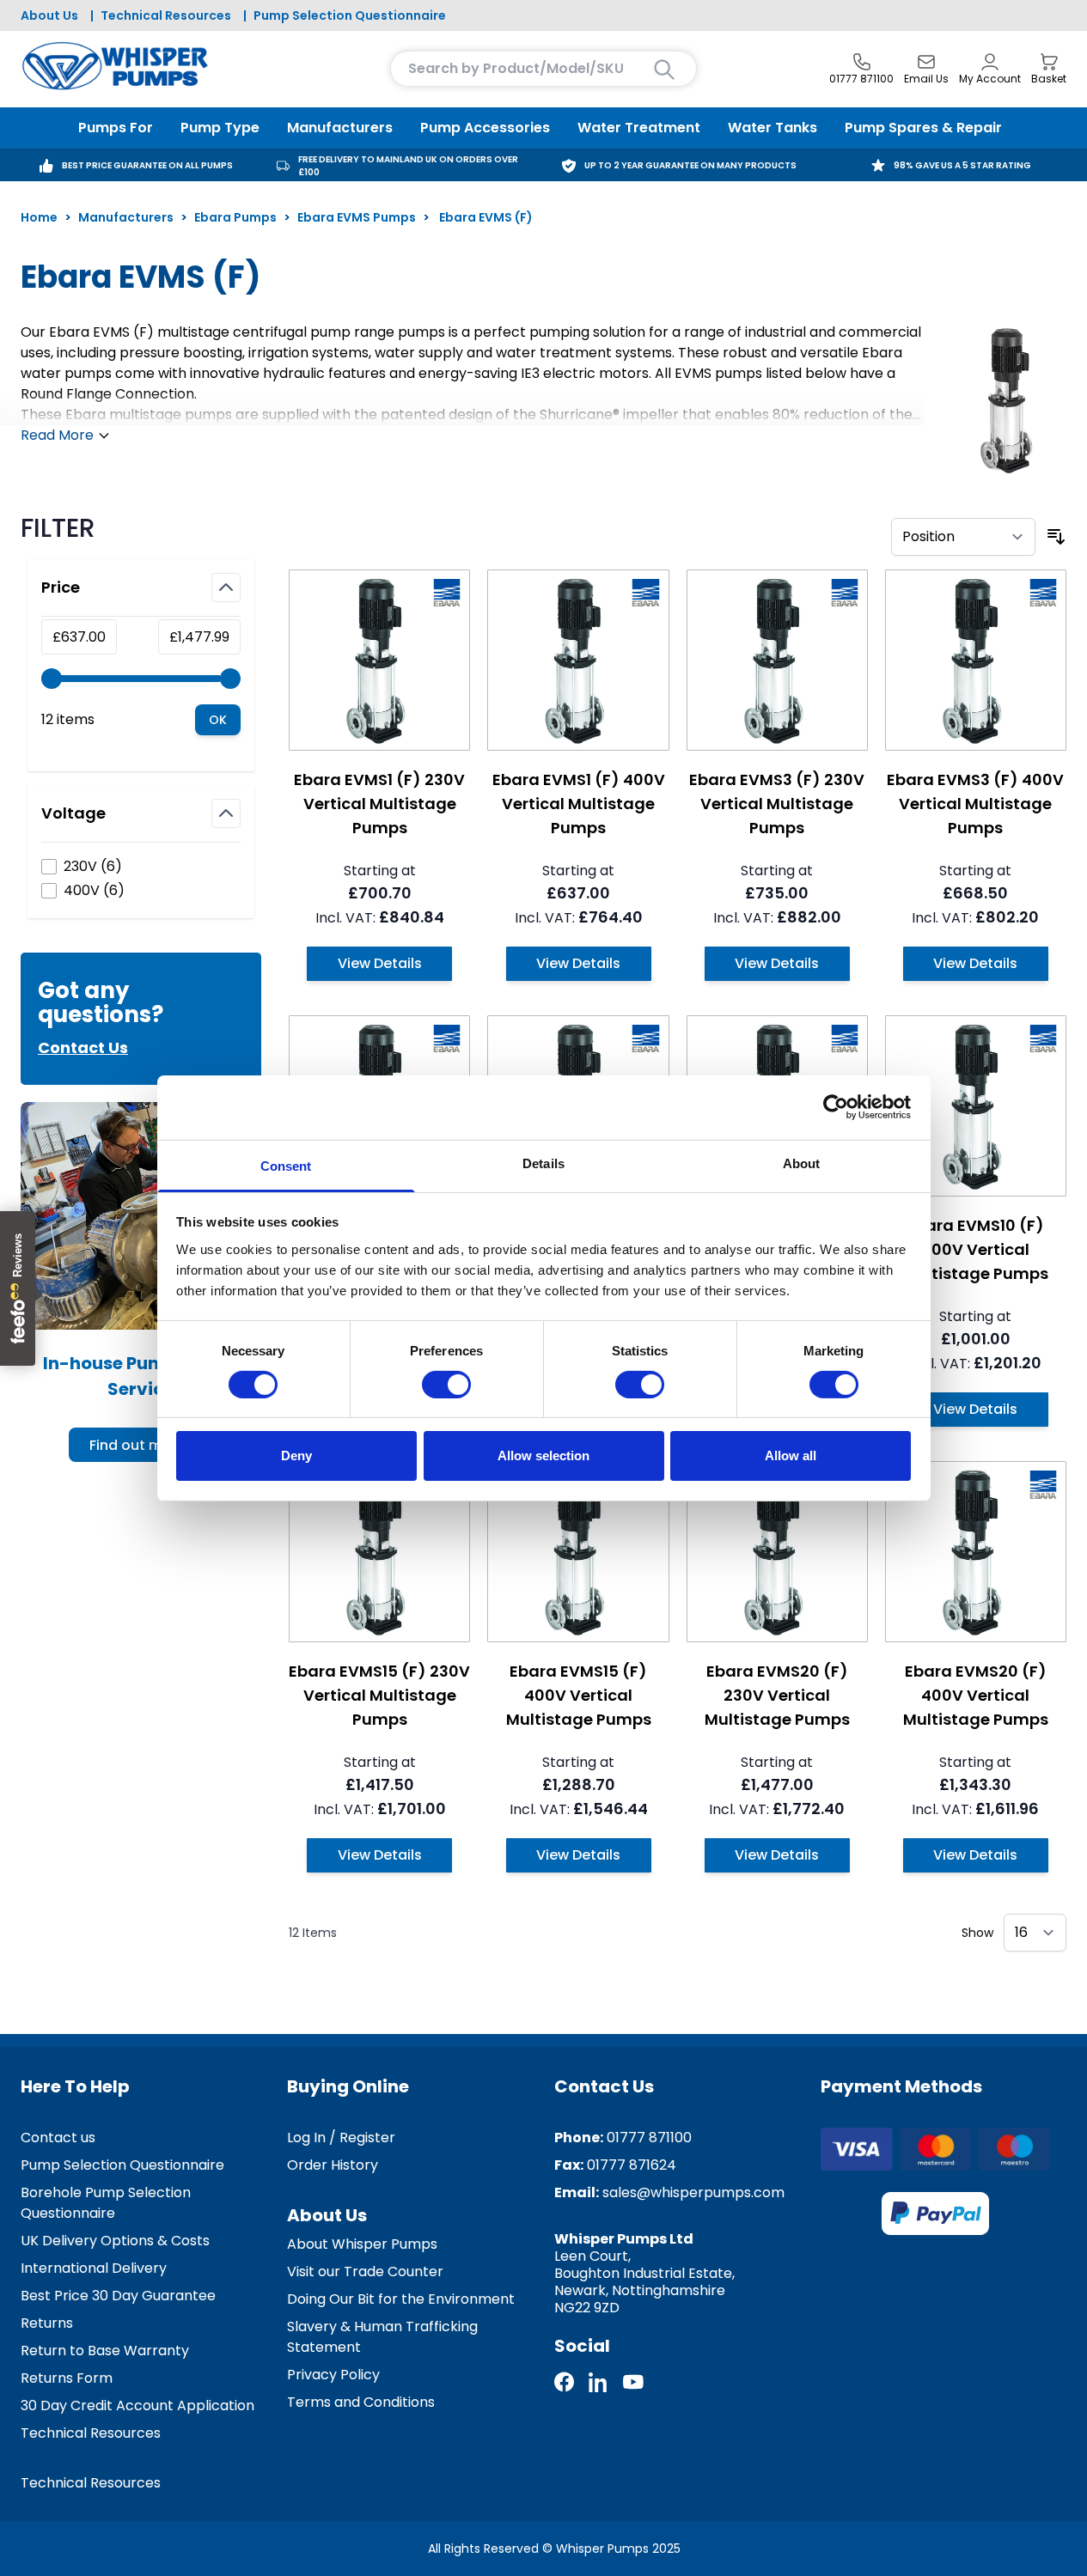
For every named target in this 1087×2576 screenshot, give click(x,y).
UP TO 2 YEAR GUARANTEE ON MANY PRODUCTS (690, 165)
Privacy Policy (333, 2375)
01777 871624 (632, 2165)
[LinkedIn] (599, 2382)
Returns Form (67, 2378)
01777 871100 (649, 2138)
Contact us (58, 2138)
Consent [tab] (286, 1165)
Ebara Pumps (235, 217)
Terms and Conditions (361, 2402)
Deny (296, 1455)
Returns (47, 2323)
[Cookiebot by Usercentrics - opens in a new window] (836, 1107)
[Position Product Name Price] (963, 537)
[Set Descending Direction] (1056, 537)
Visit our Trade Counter (365, 2272)
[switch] (446, 1385)
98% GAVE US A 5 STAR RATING (962, 165)
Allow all (791, 1455)
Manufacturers (126, 217)
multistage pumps (171, 414)
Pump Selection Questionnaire (350, 15)
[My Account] (990, 62)
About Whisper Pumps (362, 2244)
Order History (333, 2165)
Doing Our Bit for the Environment (401, 2299)
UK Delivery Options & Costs (115, 2241)
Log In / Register (341, 2138)
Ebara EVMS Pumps (357, 217)
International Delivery (94, 2268)
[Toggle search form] (664, 70)
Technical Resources (166, 15)
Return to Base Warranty (105, 2351)
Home (39, 217)
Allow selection (543, 1455)
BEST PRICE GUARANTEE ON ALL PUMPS (147, 165)
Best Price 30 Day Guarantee (118, 2296)
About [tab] (802, 1163)
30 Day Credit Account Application (137, 2405)
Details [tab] (543, 1163)
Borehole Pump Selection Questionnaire (106, 2203)
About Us (49, 15)
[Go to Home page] (115, 66)
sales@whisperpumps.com (693, 2192)
